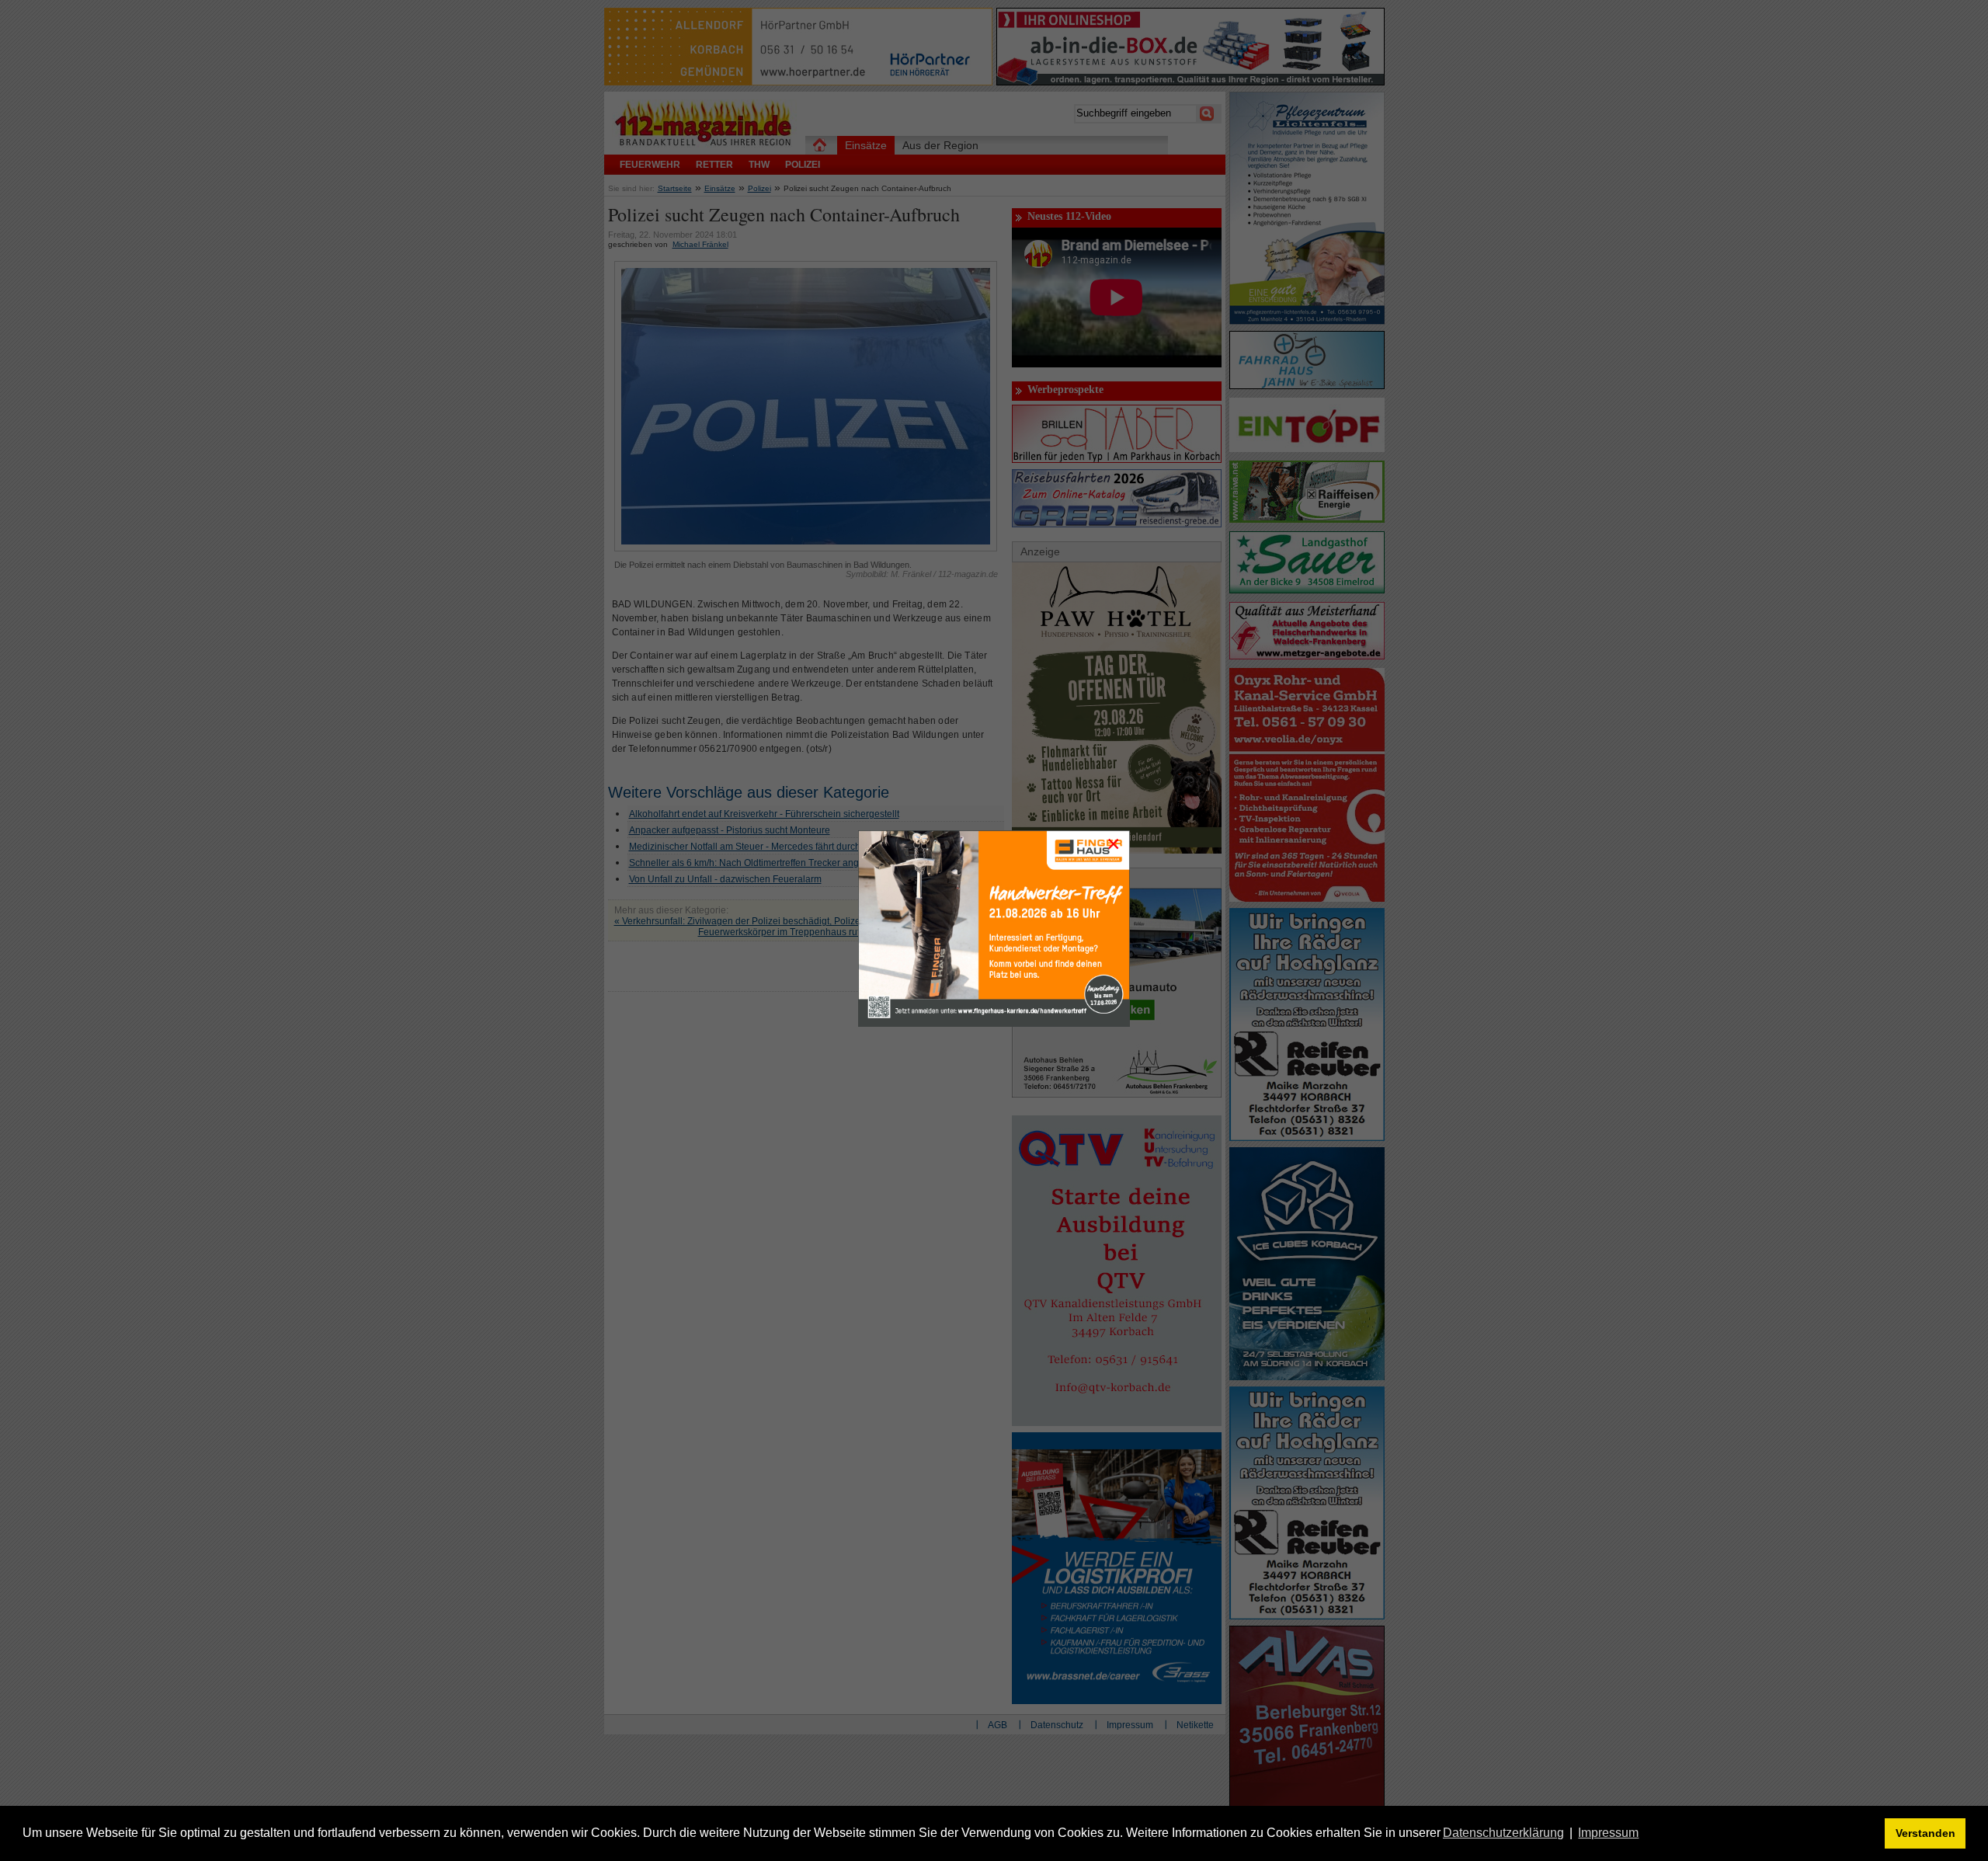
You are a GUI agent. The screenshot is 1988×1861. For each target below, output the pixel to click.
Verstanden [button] (1925, 1833)
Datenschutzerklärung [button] (1503, 1833)
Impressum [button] (1608, 1833)
